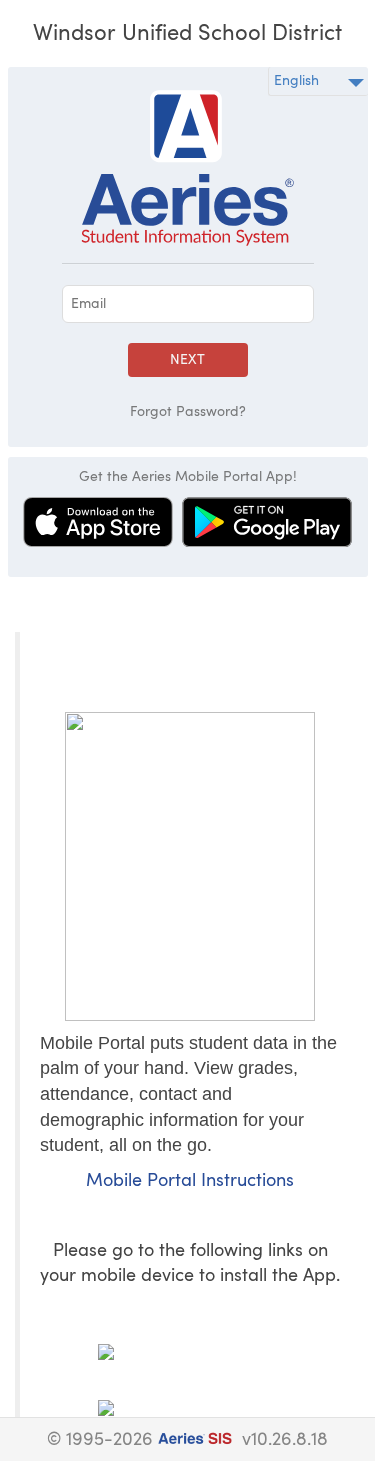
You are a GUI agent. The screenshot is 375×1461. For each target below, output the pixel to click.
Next (187, 360)
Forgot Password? (188, 412)
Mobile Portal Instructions (190, 1181)
